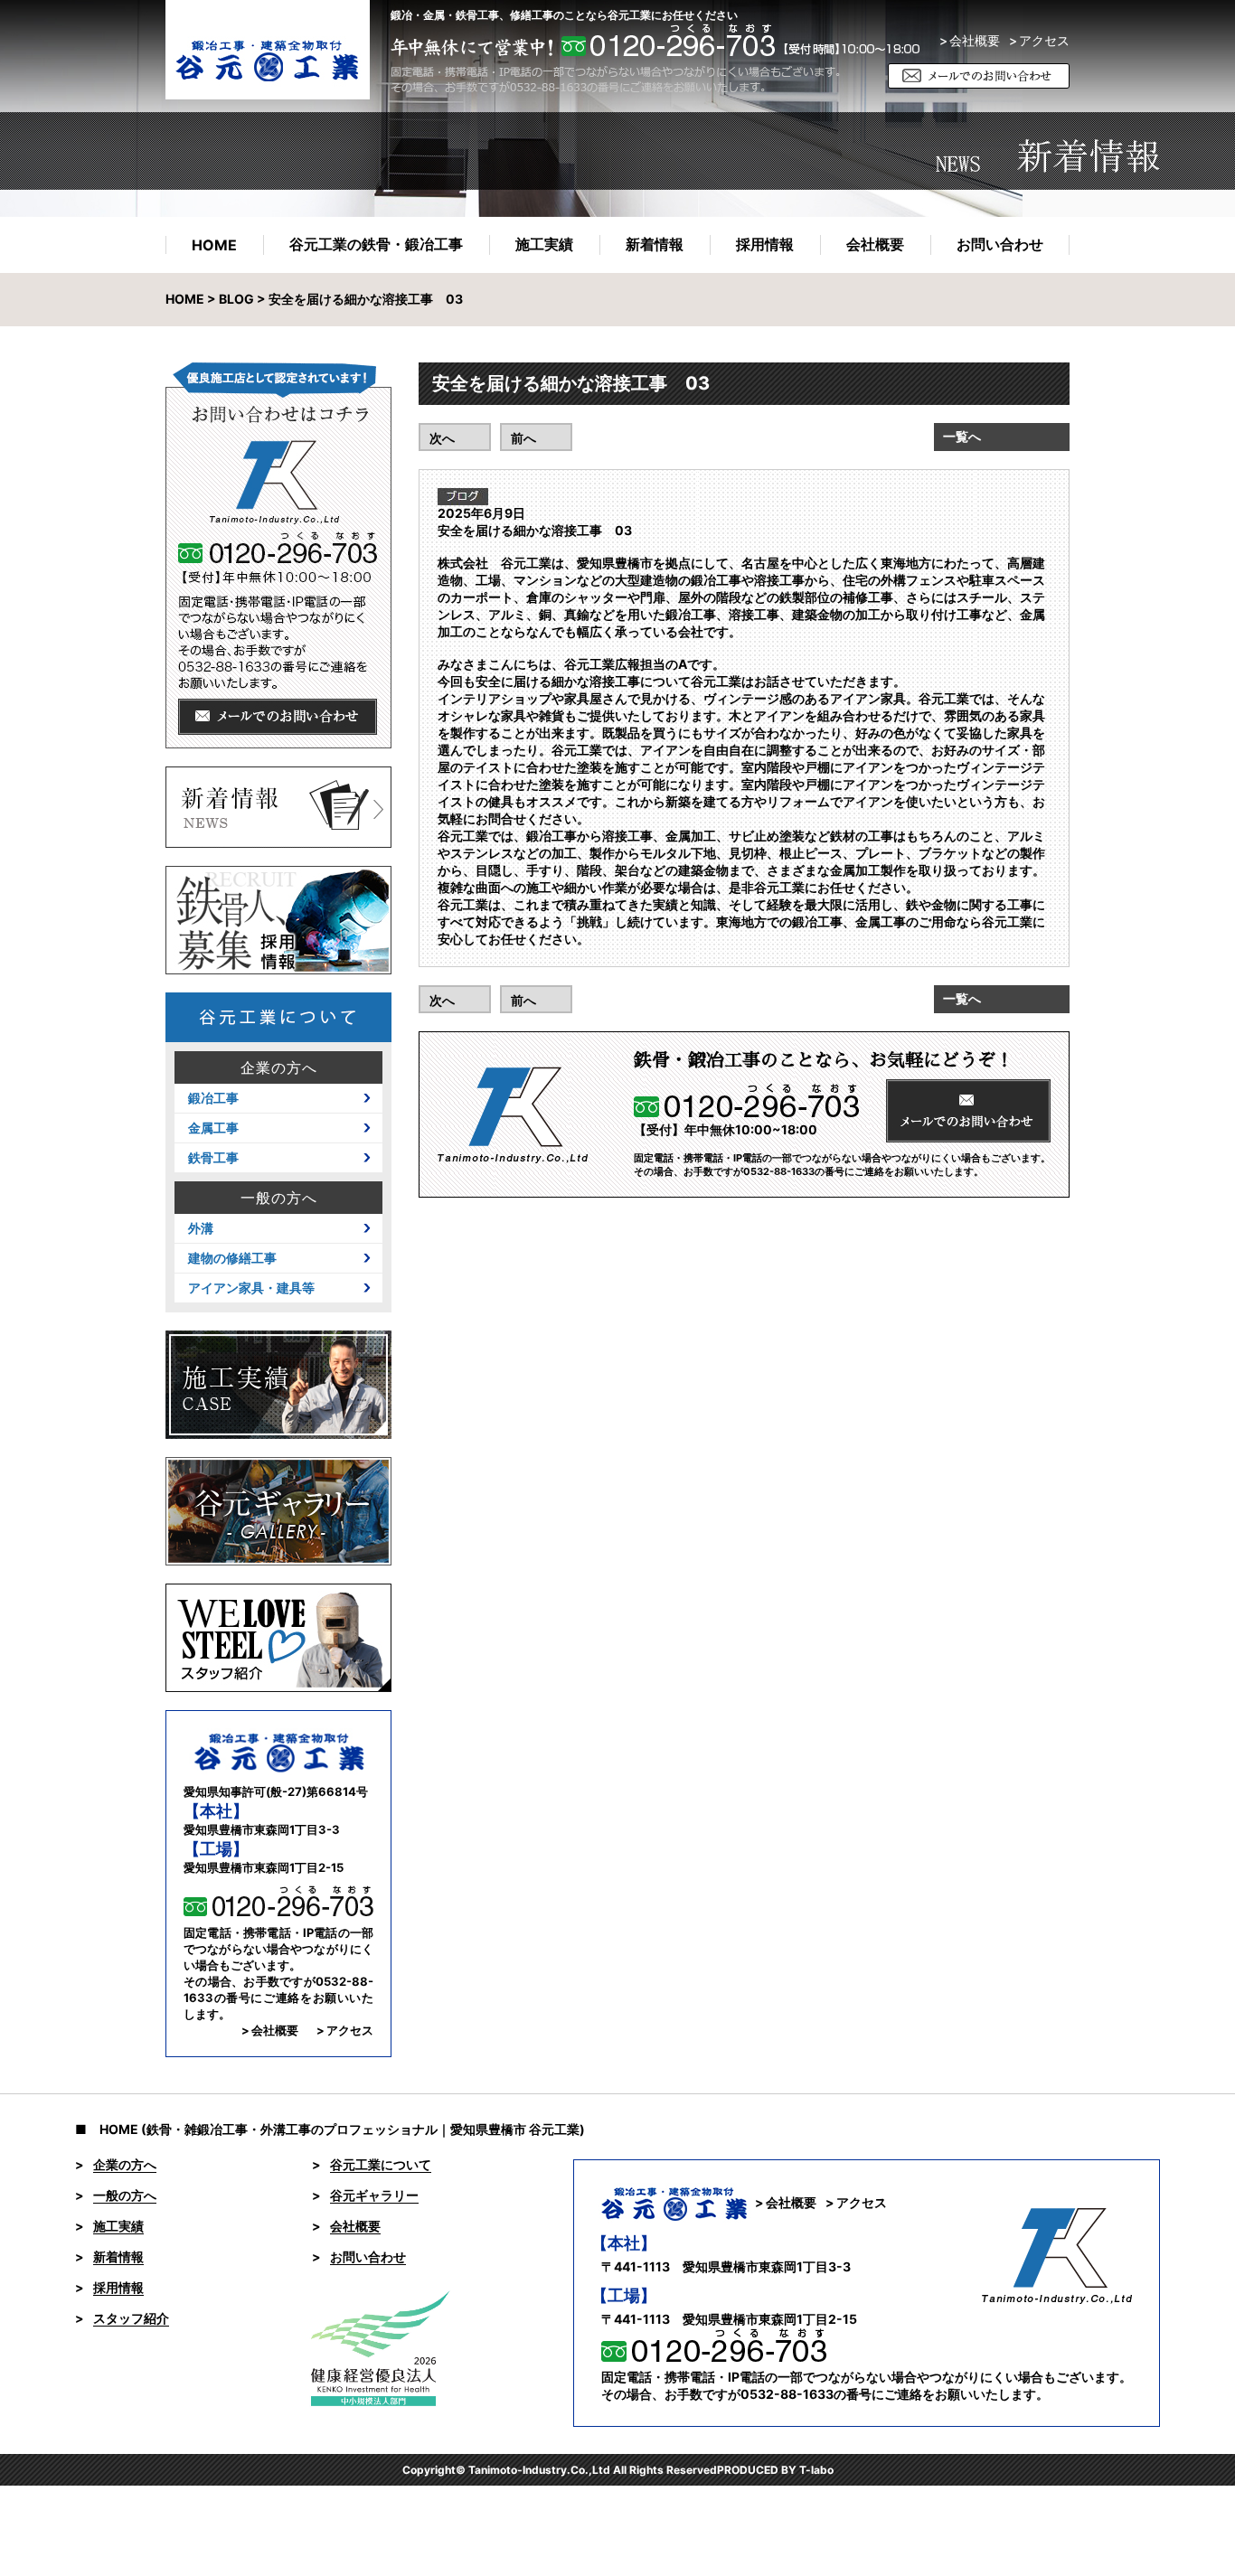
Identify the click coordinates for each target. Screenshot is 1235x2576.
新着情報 (655, 244)
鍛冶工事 (213, 1098)
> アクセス (345, 2030)
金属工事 (213, 1128)
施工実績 (544, 244)
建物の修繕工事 (232, 1258)
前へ (523, 438)
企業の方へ (279, 1067)
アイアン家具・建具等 (251, 1288)
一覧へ (962, 436)
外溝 (201, 1228)
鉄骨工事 (213, 1158)
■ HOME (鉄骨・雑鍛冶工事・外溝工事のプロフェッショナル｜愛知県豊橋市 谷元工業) (330, 2129)
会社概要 (875, 244)
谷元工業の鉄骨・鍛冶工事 (376, 244)
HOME (214, 245)
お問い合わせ (1000, 244)
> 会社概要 (970, 41)
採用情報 (765, 244)
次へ (442, 438)
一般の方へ (279, 1198)
